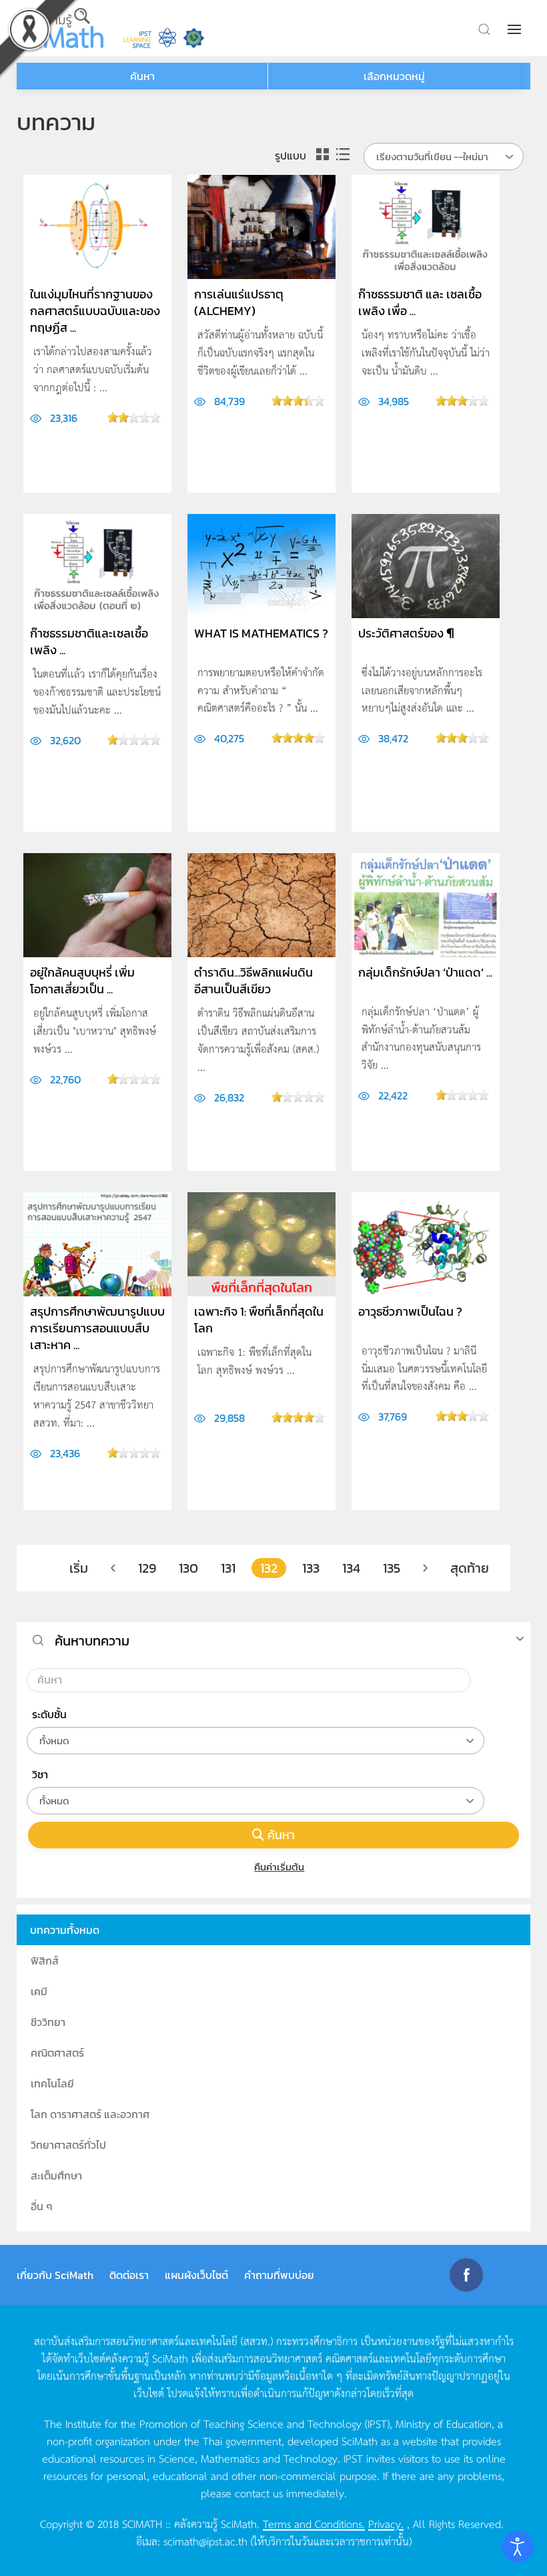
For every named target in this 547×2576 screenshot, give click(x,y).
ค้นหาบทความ (92, 1641)
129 (147, 1568)
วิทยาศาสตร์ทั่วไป (68, 2145)
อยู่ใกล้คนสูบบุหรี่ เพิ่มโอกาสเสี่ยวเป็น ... (82, 981)
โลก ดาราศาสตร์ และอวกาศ (90, 2114)
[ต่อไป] (425, 1568)
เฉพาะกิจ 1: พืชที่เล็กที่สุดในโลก (259, 1320)
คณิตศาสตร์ (57, 2053)
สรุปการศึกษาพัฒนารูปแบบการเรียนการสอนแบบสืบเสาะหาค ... (97, 1328)
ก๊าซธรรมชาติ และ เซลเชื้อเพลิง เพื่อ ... (420, 302)
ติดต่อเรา (129, 2275)
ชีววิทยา (48, 2022)
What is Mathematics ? (261, 633)
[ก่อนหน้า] (113, 1568)
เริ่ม (79, 1568)
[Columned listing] (323, 155)
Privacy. (386, 2523)
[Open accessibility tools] (518, 2547)
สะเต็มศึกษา (56, 2175)
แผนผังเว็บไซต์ (196, 2275)
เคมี (39, 1991)
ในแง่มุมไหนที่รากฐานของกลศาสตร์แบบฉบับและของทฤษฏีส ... (95, 311)
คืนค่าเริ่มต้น (279, 1867)
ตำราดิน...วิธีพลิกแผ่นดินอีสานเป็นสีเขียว (253, 981)
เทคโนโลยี (52, 2083)
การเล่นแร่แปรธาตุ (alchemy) (239, 302)
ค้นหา (281, 1835)
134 (351, 1568)
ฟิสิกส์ (45, 1961)
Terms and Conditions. (314, 2523)
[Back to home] (60, 28)
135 (392, 1568)
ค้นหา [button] (142, 76)
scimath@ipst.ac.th (205, 2541)
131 (228, 1568)
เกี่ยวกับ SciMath (55, 2275)
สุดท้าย (470, 1568)
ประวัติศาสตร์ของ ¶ (406, 633)
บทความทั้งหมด (65, 1930)
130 (188, 1568)
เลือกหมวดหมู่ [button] (394, 76)
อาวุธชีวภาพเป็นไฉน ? (410, 1311)
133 (311, 1568)
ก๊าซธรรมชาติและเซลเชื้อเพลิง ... (89, 641)
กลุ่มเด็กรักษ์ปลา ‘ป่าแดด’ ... (425, 972)
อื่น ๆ (42, 2206)
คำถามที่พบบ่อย (279, 2275)
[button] (516, 29)
